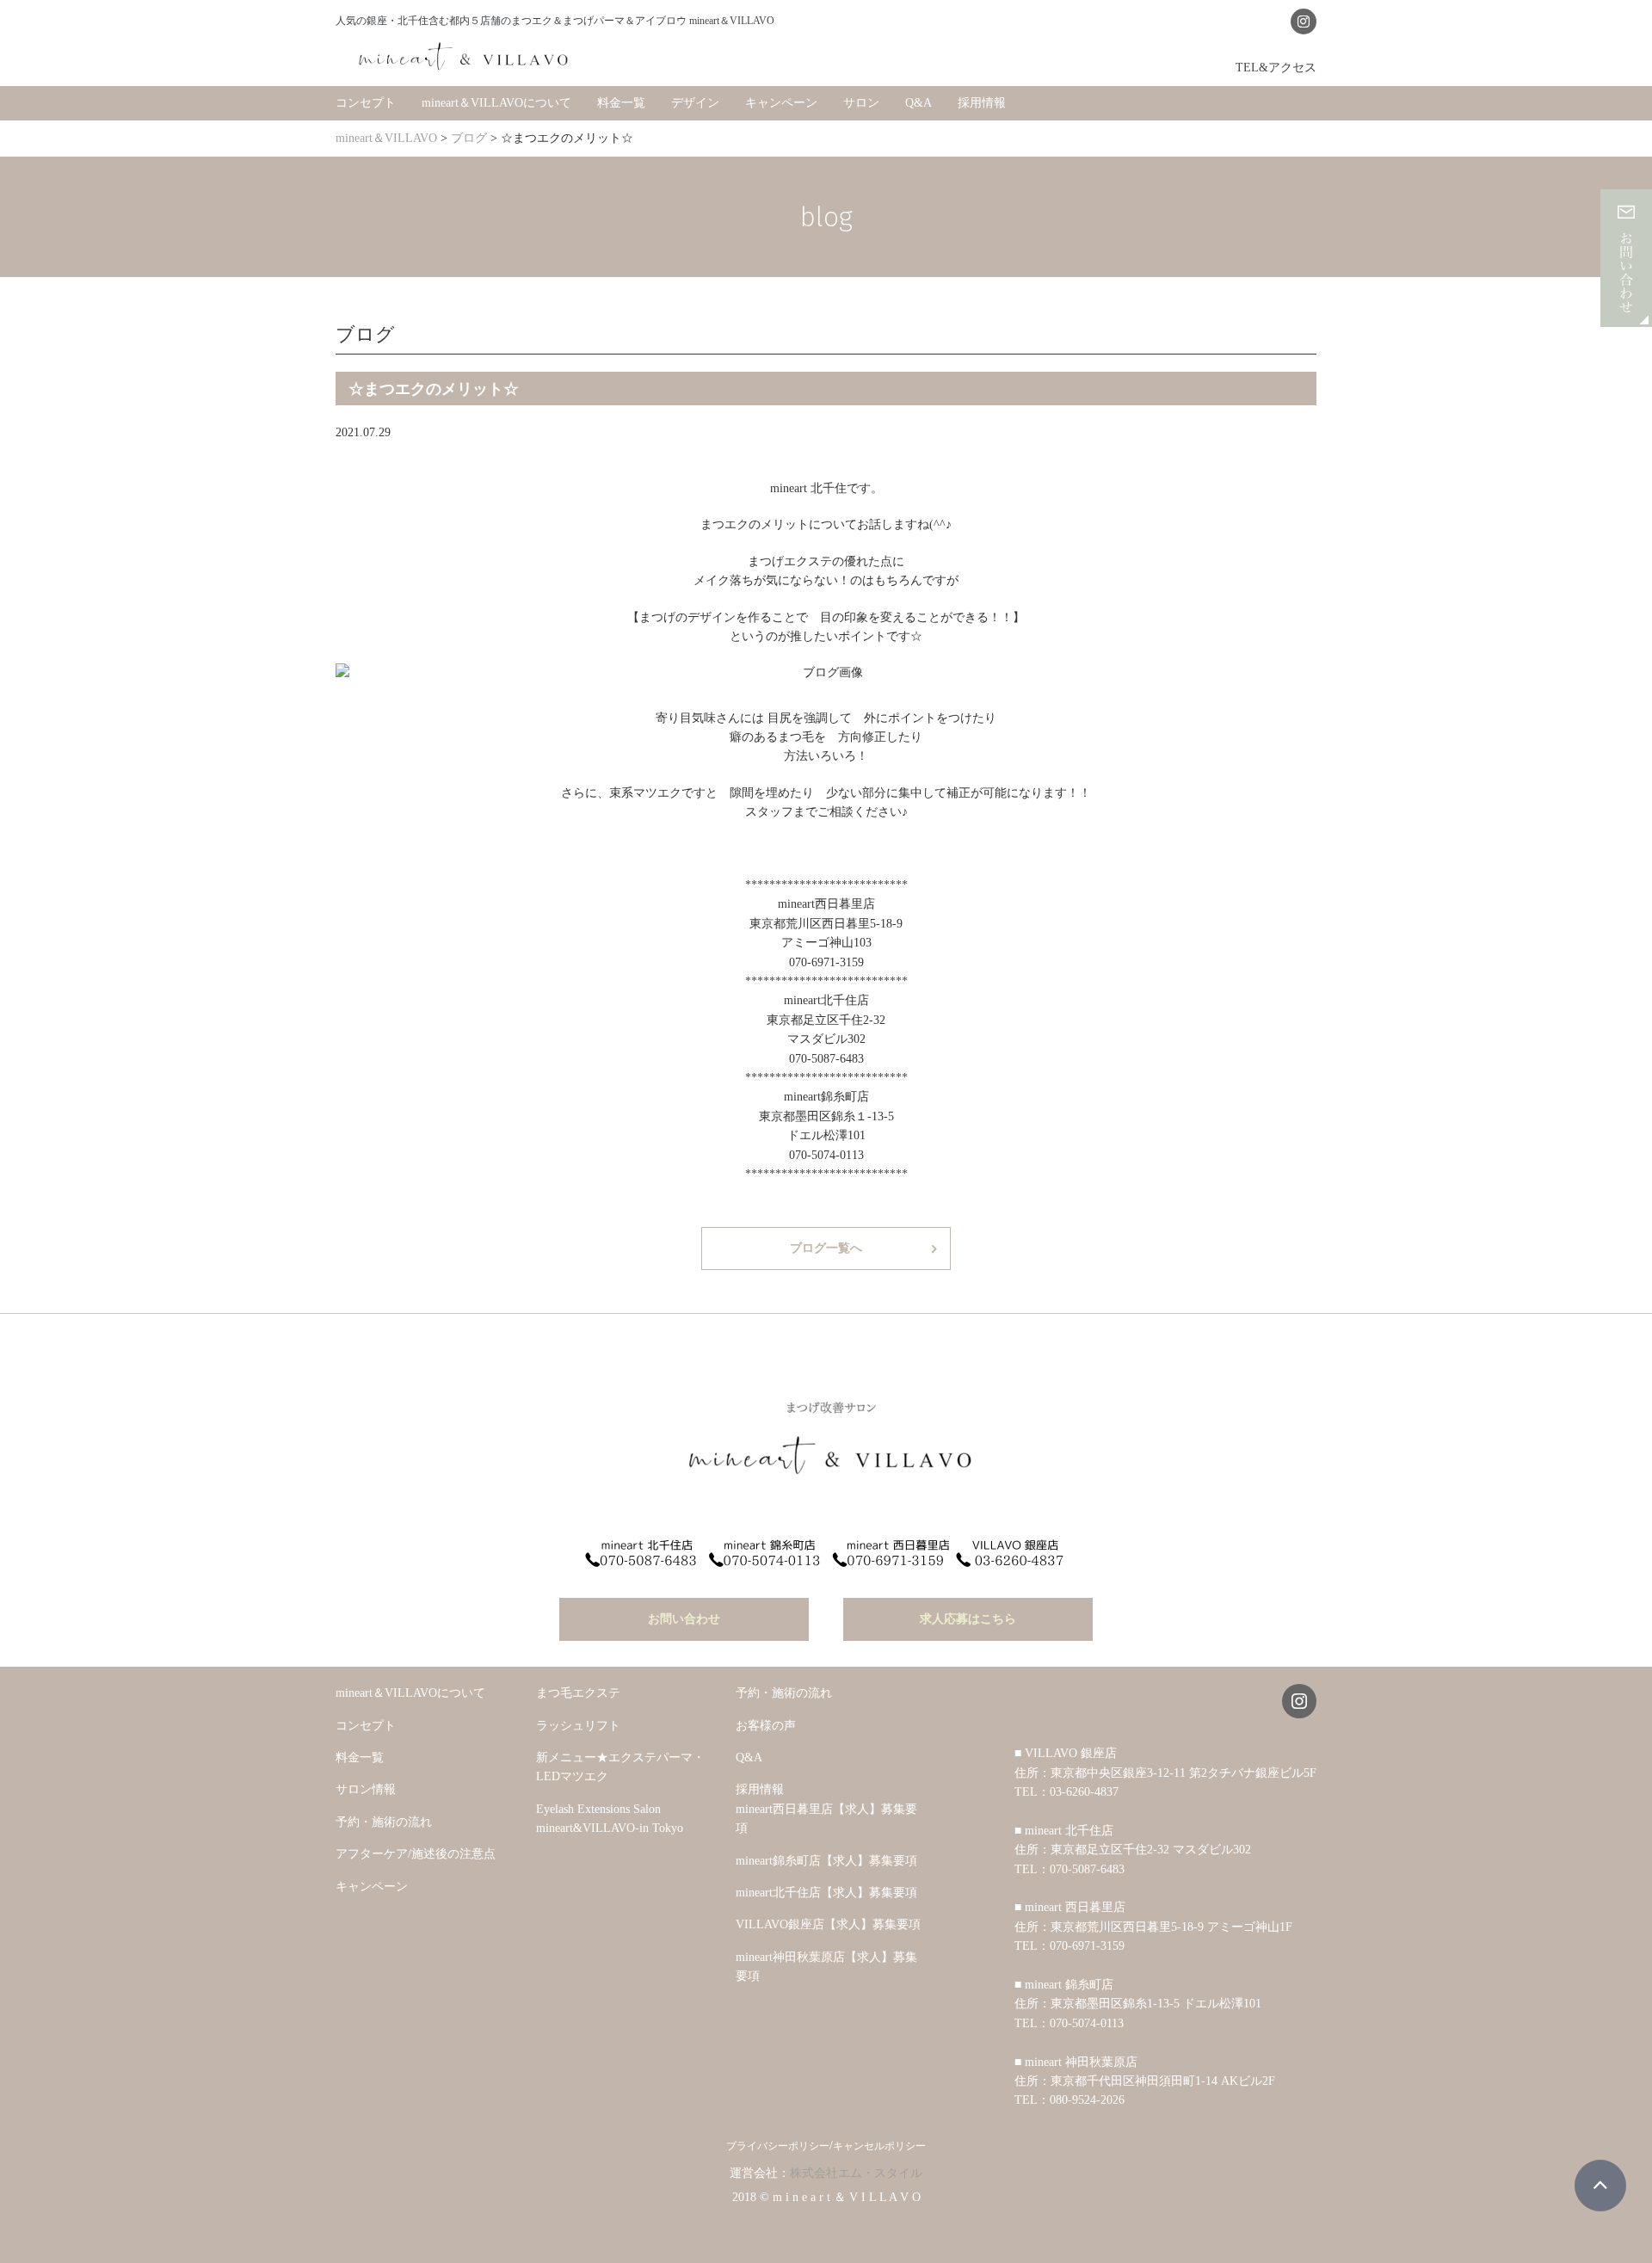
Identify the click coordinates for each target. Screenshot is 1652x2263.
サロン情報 (366, 1789)
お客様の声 (766, 1726)
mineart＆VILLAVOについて (496, 103)
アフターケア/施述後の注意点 (416, 1854)
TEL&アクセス (1276, 67)
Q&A (918, 103)
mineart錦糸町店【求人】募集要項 (826, 1861)
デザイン (695, 103)
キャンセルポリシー (879, 2146)
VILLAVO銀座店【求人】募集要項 (828, 1924)
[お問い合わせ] (1626, 317)
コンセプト (366, 103)
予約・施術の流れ (384, 1822)
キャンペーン (781, 103)
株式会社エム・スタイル (856, 2173)
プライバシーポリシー (778, 2146)
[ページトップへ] (1600, 2186)
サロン (861, 103)
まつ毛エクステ (578, 1693)
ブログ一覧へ (826, 1248)
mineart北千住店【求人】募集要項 (826, 1893)
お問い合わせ (684, 1619)
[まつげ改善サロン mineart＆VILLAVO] (465, 56)
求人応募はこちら (968, 1619)
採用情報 (982, 103)
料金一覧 (621, 103)
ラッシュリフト (578, 1726)
